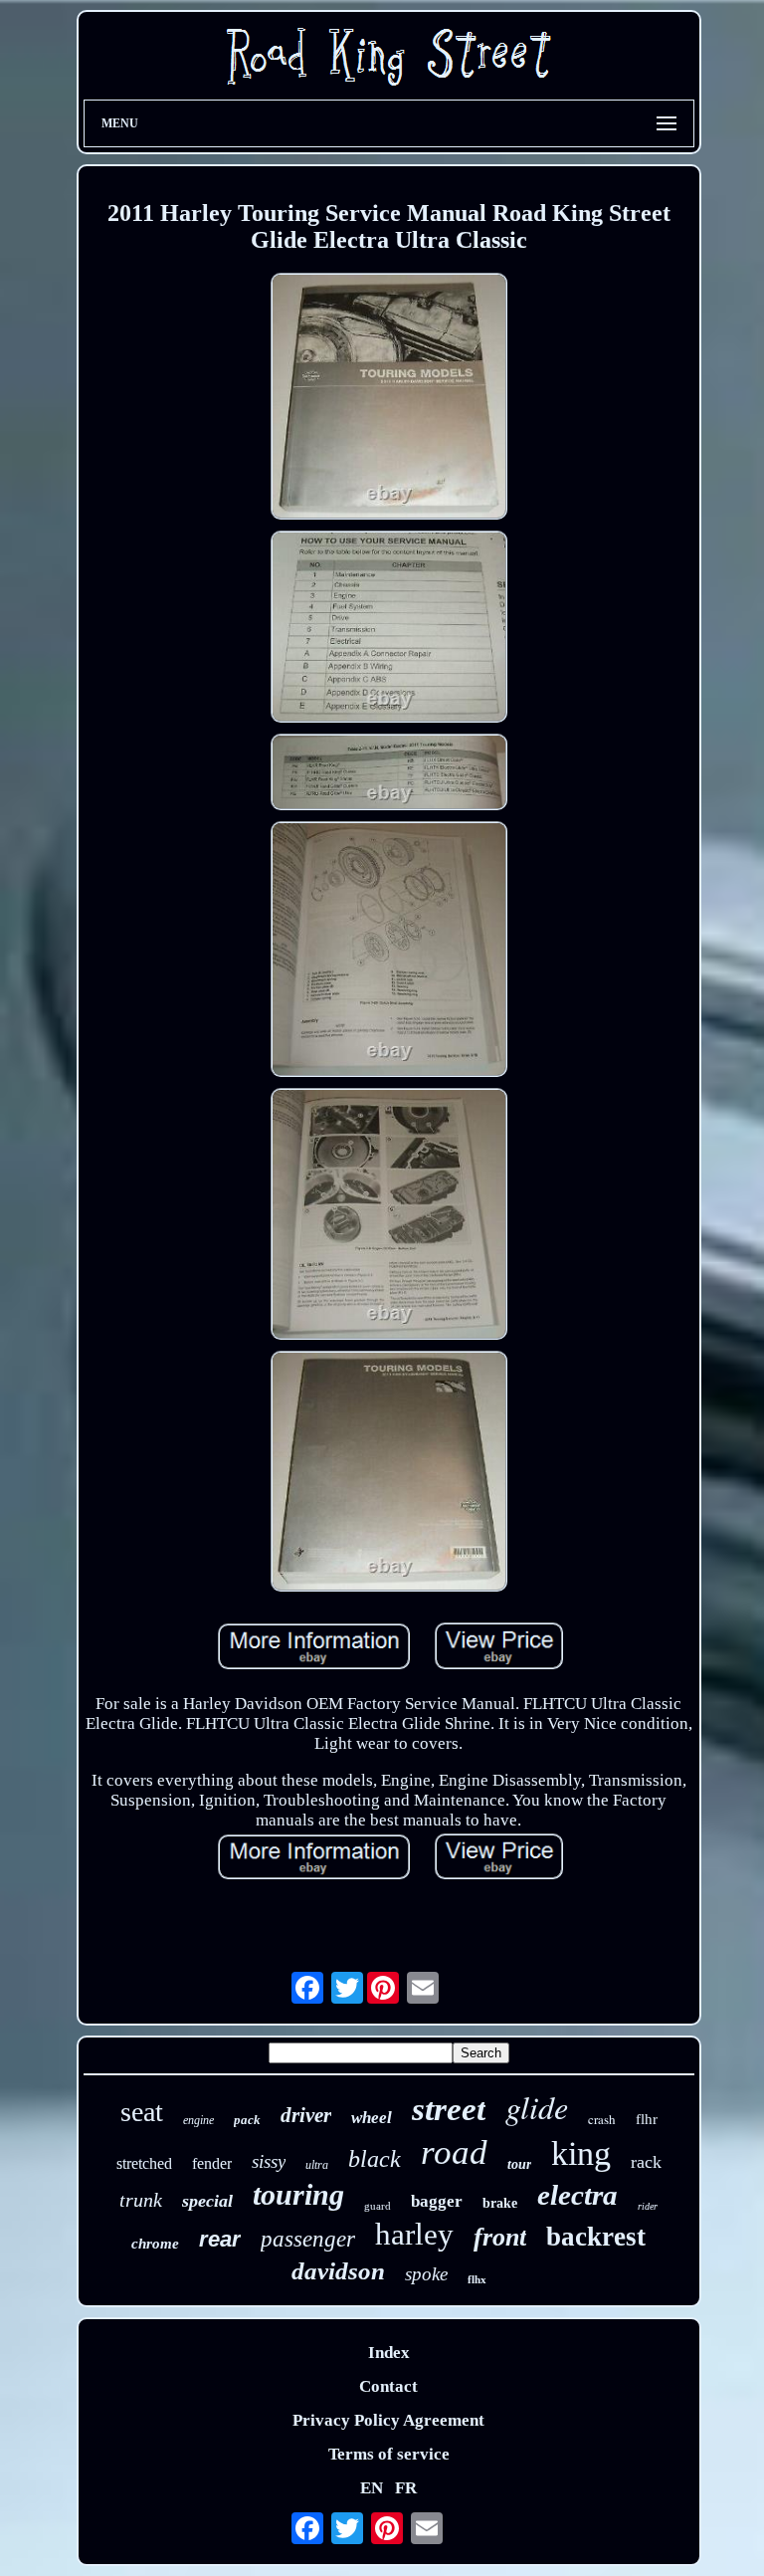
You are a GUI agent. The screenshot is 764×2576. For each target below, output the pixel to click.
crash (602, 2119)
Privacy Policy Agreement (388, 2420)
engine (198, 2120)
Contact (388, 2386)
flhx (477, 2279)
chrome (155, 2244)
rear (220, 2239)
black (375, 2159)
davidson (338, 2271)
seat (142, 2112)
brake (500, 2203)
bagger (437, 2201)
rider (648, 2206)
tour (519, 2164)
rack (646, 2162)
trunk (141, 2200)
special (207, 2201)
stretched (144, 2163)
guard (378, 2206)
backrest (596, 2237)
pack (247, 2120)
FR (406, 2488)
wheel (372, 2118)
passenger (308, 2239)
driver (306, 2115)
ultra (317, 2165)
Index (389, 2353)
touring (298, 2194)
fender (212, 2163)
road (454, 2152)
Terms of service (389, 2454)
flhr (647, 2119)
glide (537, 2107)
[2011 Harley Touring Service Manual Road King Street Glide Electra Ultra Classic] (388, 399)
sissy (269, 2161)
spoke (426, 2274)
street (449, 2109)
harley (414, 2234)
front (500, 2237)
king (581, 2153)
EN (372, 2488)
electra (577, 2195)
